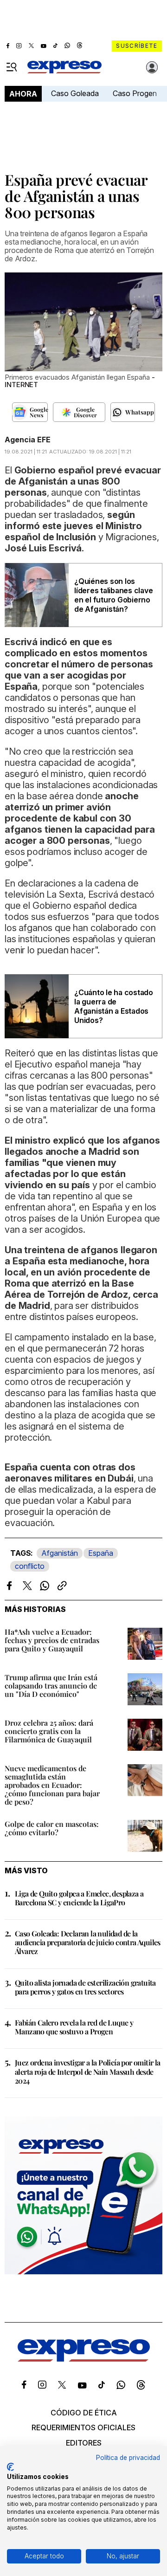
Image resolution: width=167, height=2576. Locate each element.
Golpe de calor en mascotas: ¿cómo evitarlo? (52, 1828)
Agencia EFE (28, 440)
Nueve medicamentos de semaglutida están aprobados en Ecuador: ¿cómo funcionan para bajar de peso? (52, 1785)
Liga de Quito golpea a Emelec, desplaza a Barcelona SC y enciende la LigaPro (79, 1898)
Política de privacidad (128, 2458)
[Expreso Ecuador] (84, 2359)
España (101, 1553)
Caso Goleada (75, 93)
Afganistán (60, 1553)
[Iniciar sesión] (152, 67)
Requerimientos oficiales (83, 2427)
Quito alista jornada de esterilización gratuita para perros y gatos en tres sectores (85, 1987)
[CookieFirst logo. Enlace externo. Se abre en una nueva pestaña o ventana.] (10, 2467)
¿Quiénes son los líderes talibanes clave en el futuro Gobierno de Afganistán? (113, 595)
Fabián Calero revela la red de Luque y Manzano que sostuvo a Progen (74, 2027)
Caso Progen (135, 93)
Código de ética (84, 2413)
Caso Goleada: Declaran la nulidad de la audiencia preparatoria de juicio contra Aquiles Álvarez (88, 1942)
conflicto (30, 1566)
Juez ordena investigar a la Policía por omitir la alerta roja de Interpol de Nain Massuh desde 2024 (88, 2071)
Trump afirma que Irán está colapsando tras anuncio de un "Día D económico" (51, 1686)
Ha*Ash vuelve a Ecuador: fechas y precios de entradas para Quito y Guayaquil (52, 1640)
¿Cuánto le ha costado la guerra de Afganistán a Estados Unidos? (114, 1006)
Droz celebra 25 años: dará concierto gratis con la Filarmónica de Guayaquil (49, 1731)
